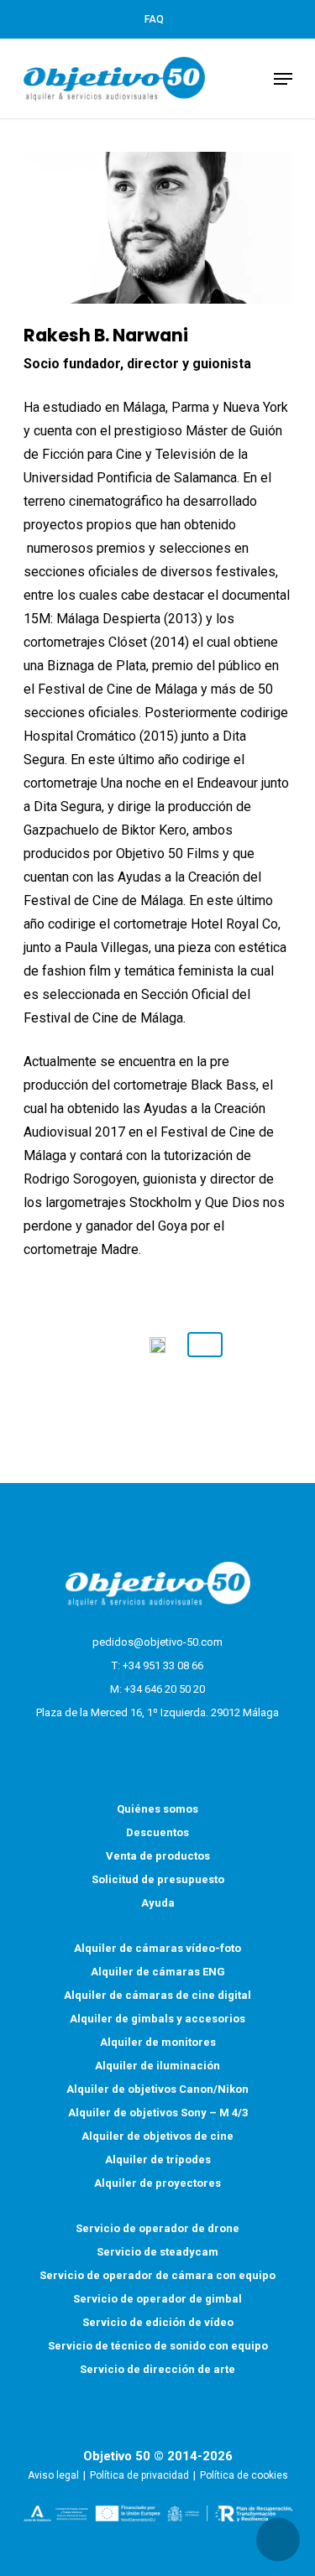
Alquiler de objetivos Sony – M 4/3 (158, 2113)
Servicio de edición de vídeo (158, 2322)
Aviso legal (53, 2475)
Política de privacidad (139, 2475)
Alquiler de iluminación (157, 2066)
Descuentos (157, 1832)
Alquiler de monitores (158, 2042)
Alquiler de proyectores (157, 2183)
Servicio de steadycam (157, 2252)
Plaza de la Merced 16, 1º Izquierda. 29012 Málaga (157, 1712)
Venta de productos (158, 1856)
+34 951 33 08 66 (163, 1665)
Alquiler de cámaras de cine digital (157, 1995)
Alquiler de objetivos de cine (157, 2136)
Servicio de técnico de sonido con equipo (158, 2346)
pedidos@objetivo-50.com (157, 1642)
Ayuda (158, 1903)
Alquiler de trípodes (158, 2160)
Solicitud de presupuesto (158, 1879)
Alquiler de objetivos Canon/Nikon (157, 2089)
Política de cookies (244, 2475)
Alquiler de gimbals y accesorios (157, 2019)
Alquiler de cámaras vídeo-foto (157, 1948)
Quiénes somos (157, 1809)
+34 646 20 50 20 (165, 1689)
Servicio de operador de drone (157, 2228)
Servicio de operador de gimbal (157, 2299)
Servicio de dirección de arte (157, 2369)
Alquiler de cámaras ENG (158, 1972)
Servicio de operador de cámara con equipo (157, 2275)
